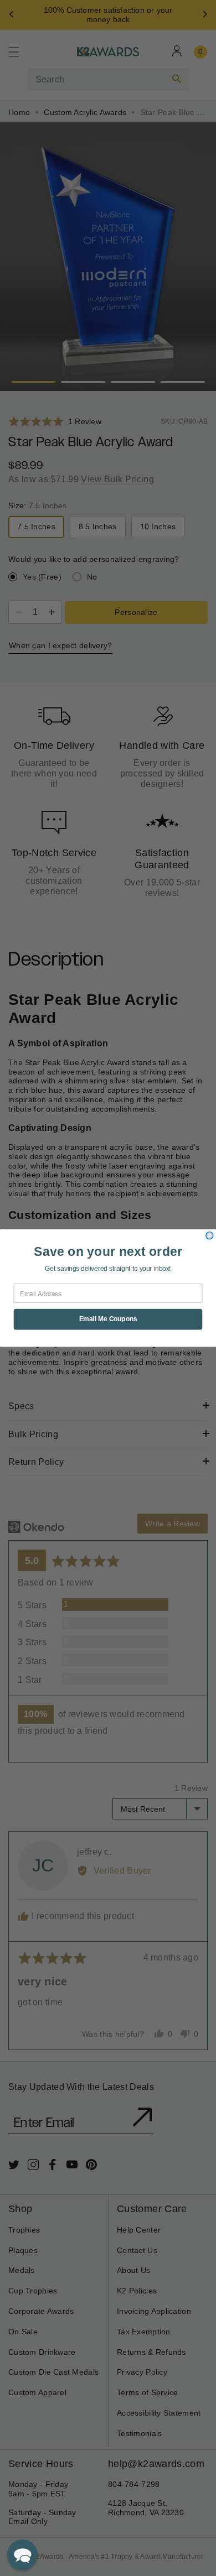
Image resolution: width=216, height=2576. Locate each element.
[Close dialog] (210, 1236)
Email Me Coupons (108, 1319)
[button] (22, 2555)
